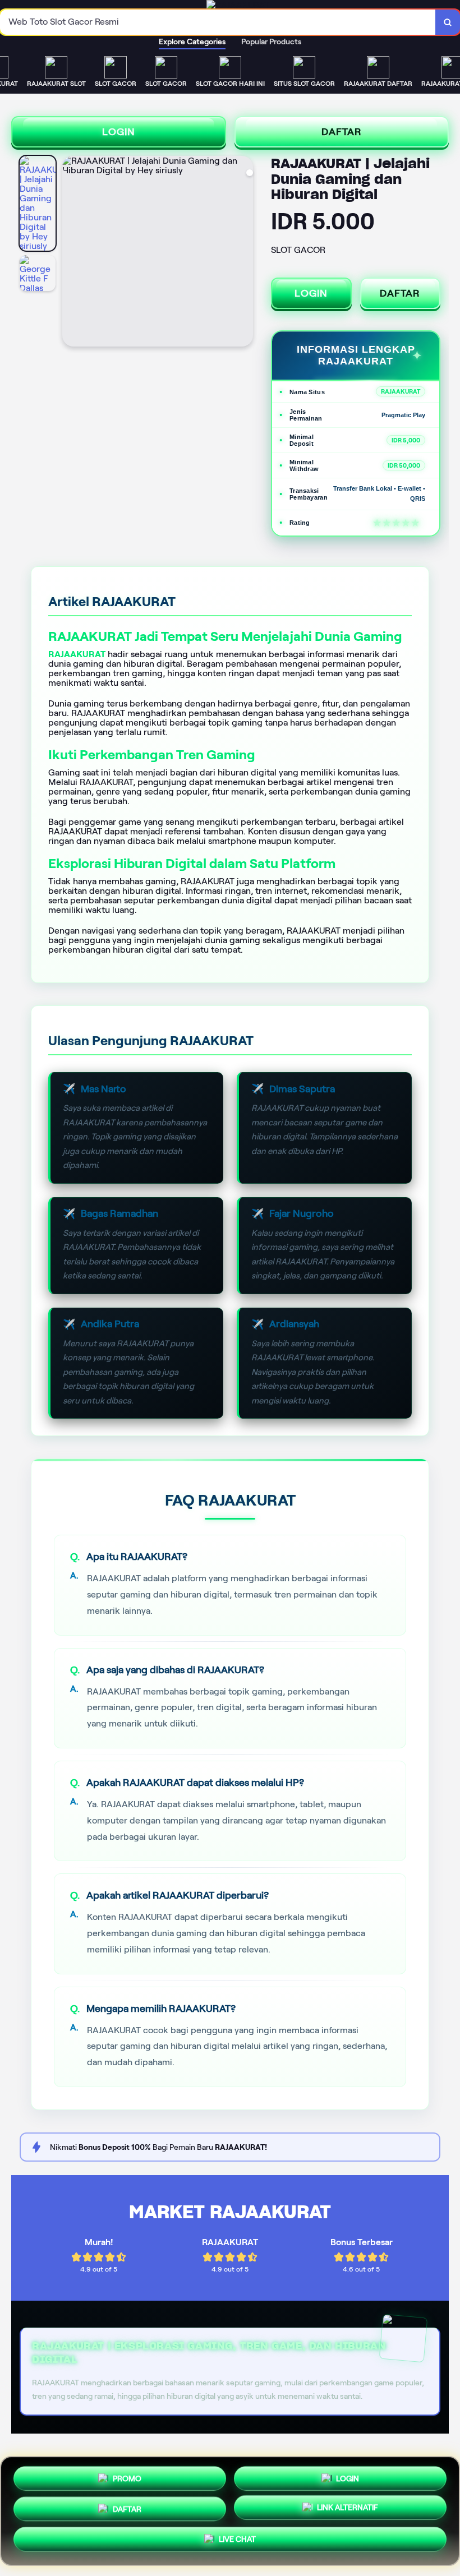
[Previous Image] (71, 253)
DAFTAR (342, 132)
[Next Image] (244, 253)
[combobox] (218, 22)
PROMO (127, 2474)
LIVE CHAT (237, 2543)
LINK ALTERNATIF (348, 2510)
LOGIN (119, 132)
